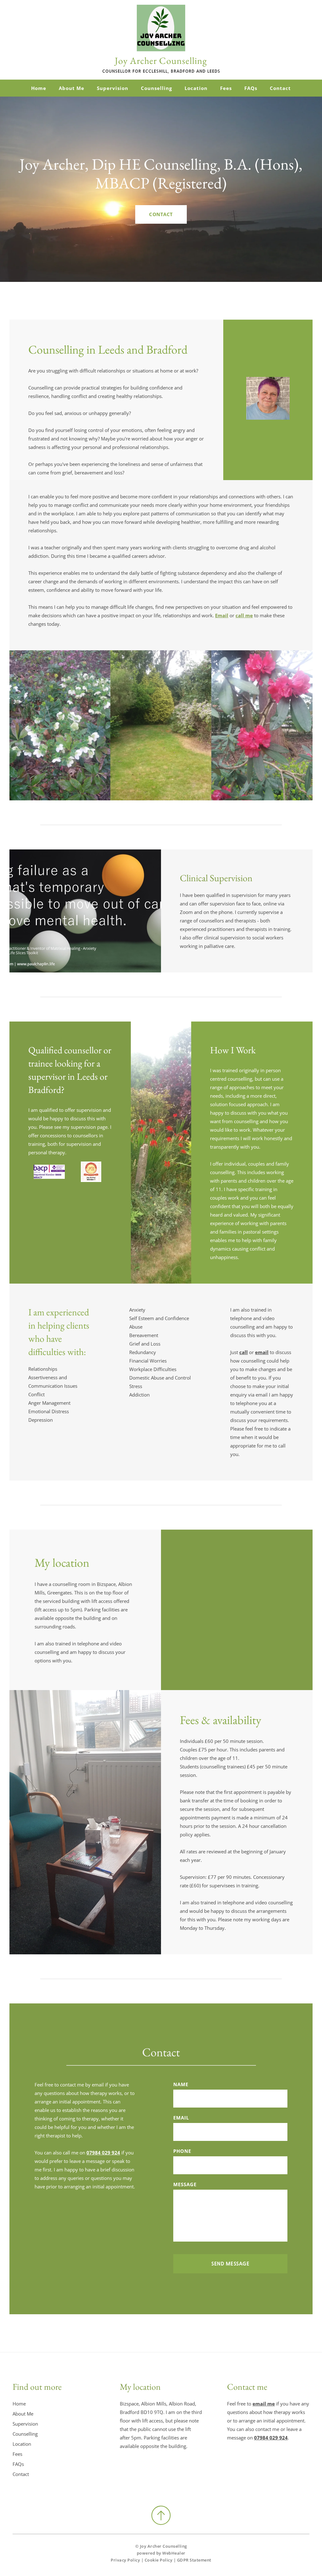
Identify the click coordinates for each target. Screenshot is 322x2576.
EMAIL (181, 2118)
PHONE (182, 2151)
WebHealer (174, 2553)
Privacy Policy (125, 2560)
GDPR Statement (194, 2560)
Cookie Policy (159, 2560)
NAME (181, 2084)
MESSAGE (185, 2184)
